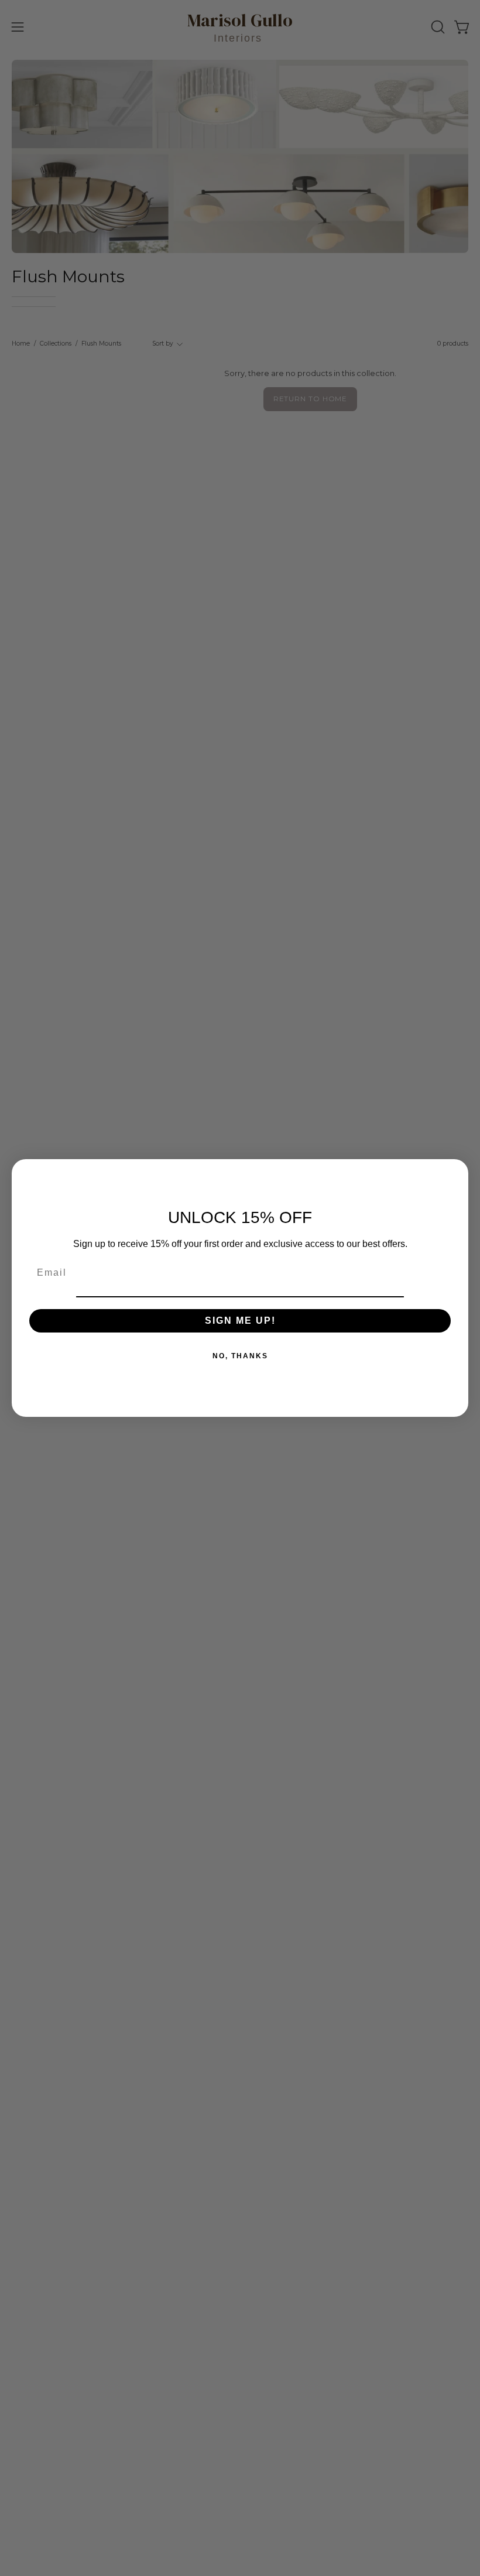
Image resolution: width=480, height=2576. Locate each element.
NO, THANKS (240, 1356)
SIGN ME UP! (240, 1321)
